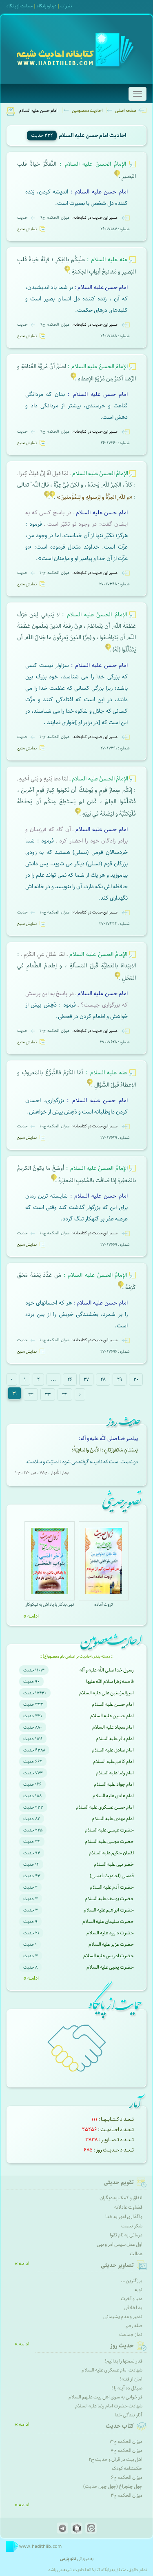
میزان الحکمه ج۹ (55, 218)
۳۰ (136, 1379)
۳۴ (65, 1395)
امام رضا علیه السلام (115, 1773)
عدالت (136, 2254)
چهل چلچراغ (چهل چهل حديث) (113, 2486)
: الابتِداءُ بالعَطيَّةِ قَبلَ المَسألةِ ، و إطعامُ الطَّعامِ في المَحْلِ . (76, 966)
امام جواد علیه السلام (114, 1784)
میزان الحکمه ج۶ (127, 2477)
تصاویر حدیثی (117, 2265)
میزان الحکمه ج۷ (126, 2450)
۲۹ (120, 1379)
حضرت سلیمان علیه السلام (108, 1921)
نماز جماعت (131, 2335)
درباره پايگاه (47, 6)
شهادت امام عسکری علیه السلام (112, 2370)
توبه (139, 2290)
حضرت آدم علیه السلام (112, 1887)
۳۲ (31, 1395)
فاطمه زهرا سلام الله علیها (110, 1681)
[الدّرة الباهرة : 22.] (117, 177)
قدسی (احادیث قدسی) (112, 1876)
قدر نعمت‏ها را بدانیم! (124, 2361)
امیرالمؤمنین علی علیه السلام (106, 1693)
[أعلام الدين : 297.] (67, 272)
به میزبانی (77, 2559)
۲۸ (103, 1379)
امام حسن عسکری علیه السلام (105, 1807)
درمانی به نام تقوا (126, 2235)
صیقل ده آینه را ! (127, 2388)
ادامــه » (31, 1616)
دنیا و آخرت (132, 2299)
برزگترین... (132, 2281)
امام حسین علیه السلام (112, 1716)
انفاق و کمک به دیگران (121, 2198)
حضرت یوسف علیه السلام (109, 1899)
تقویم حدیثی (119, 2183)
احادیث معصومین (87, 110)
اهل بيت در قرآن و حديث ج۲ (115, 2459)
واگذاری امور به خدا (124, 2217)
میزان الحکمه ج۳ (126, 2495)
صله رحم (134, 2326)
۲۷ (86, 1379)
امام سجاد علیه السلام (113, 1727)
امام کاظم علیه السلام (113, 1761)
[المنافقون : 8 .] (52, 497)
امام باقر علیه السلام (115, 1739)
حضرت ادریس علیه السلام (109, 1956)
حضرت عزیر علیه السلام (111, 1944)
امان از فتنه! (131, 2379)
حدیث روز (122, 2346)
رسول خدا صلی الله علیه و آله (107, 1670)
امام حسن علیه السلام (113, 1704)
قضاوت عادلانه (128, 2207)
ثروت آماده (103, 1604)
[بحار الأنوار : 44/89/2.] (90, 1085)
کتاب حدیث (120, 2426)
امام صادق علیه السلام (113, 1750)
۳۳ (48, 1395)
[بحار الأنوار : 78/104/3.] (108, 650)
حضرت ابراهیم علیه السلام (109, 1910)
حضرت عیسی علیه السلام (109, 1830)
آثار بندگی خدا (129, 2415)
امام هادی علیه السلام (113, 1796)
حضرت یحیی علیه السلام (110, 1967)
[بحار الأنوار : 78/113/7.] (121, 1288)
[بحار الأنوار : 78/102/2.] (118, 978)
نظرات (66, 6)
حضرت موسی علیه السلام (109, 1841)
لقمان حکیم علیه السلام (111, 1853)
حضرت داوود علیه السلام (110, 1933)
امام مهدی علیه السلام (113, 1819)
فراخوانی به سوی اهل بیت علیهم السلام (105, 2397)
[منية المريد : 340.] (78, 814)
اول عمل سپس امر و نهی (120, 2244)
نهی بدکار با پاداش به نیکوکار (50, 1604)
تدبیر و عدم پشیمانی (123, 2317)
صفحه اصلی (126, 110)
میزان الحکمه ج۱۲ (126, 2442)
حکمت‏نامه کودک (127, 2468)
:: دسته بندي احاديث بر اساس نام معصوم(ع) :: (76, 1656)
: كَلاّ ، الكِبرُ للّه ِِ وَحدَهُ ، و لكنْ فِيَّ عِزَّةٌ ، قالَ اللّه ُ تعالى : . (76, 485)
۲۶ (70, 1379)
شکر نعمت (132, 2226)
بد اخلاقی (133, 2308)
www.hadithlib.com (40, 2546)
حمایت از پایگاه (20, 6)
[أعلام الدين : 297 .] (54, 1181)
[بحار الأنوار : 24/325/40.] (47, 497)
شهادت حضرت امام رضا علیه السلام (109, 2406)
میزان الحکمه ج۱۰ (55, 573)
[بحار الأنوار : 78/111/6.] (73, 379)
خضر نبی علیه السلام (114, 1864)
